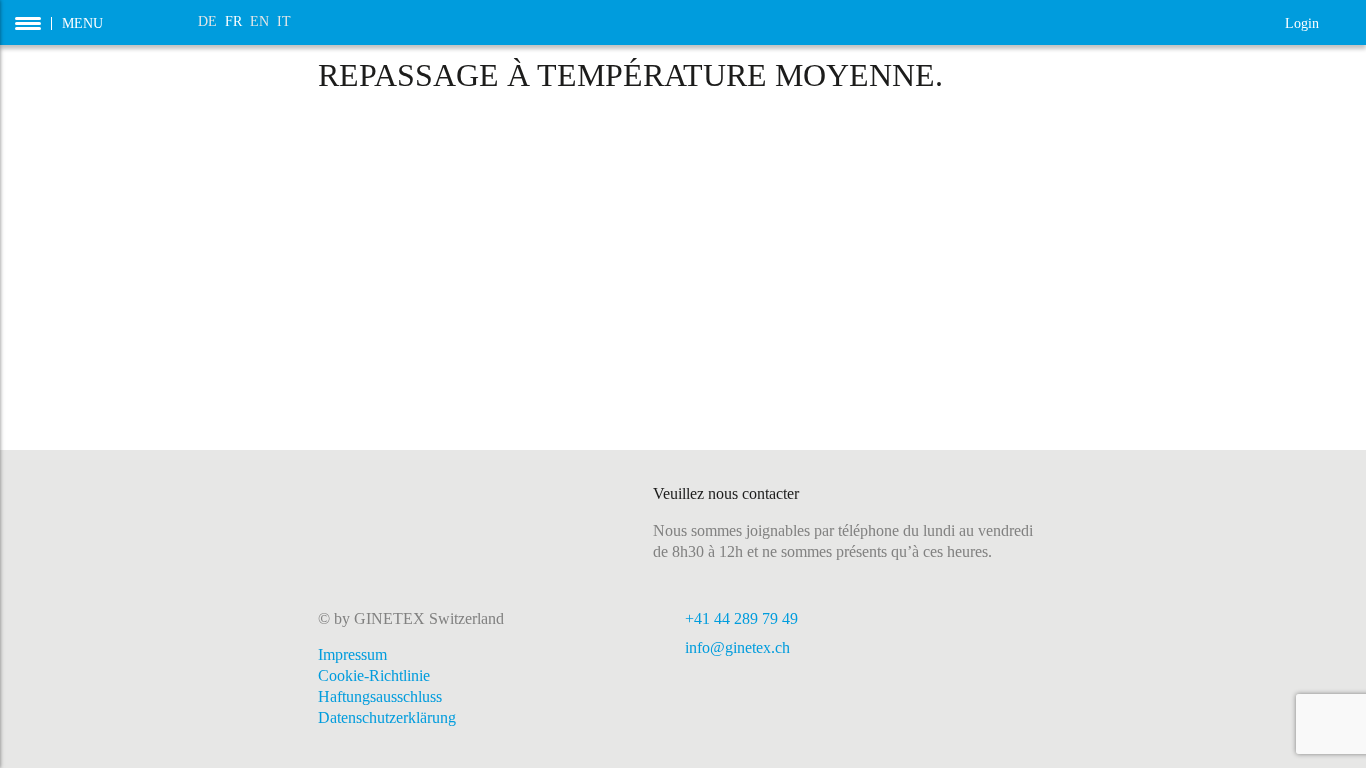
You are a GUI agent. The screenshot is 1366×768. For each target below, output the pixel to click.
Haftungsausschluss (380, 696)
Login (1318, 21)
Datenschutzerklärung (387, 717)
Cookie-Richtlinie (374, 675)
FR (233, 21)
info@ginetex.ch (737, 647)
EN (259, 21)
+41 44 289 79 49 (741, 618)
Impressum (352, 654)
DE (207, 21)
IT (284, 21)
